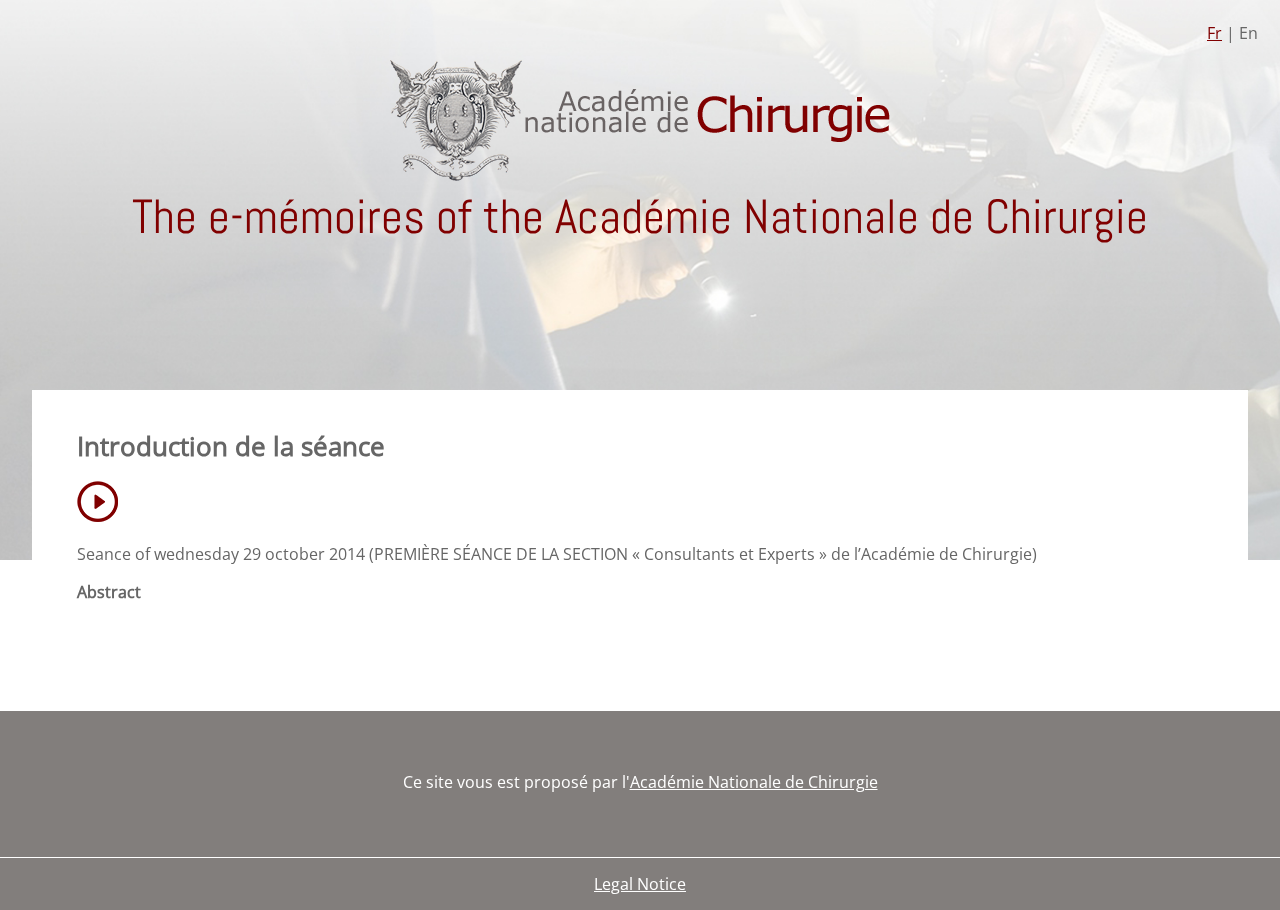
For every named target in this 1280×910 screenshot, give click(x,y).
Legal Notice (640, 884)
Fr (1214, 33)
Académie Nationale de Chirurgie (754, 782)
